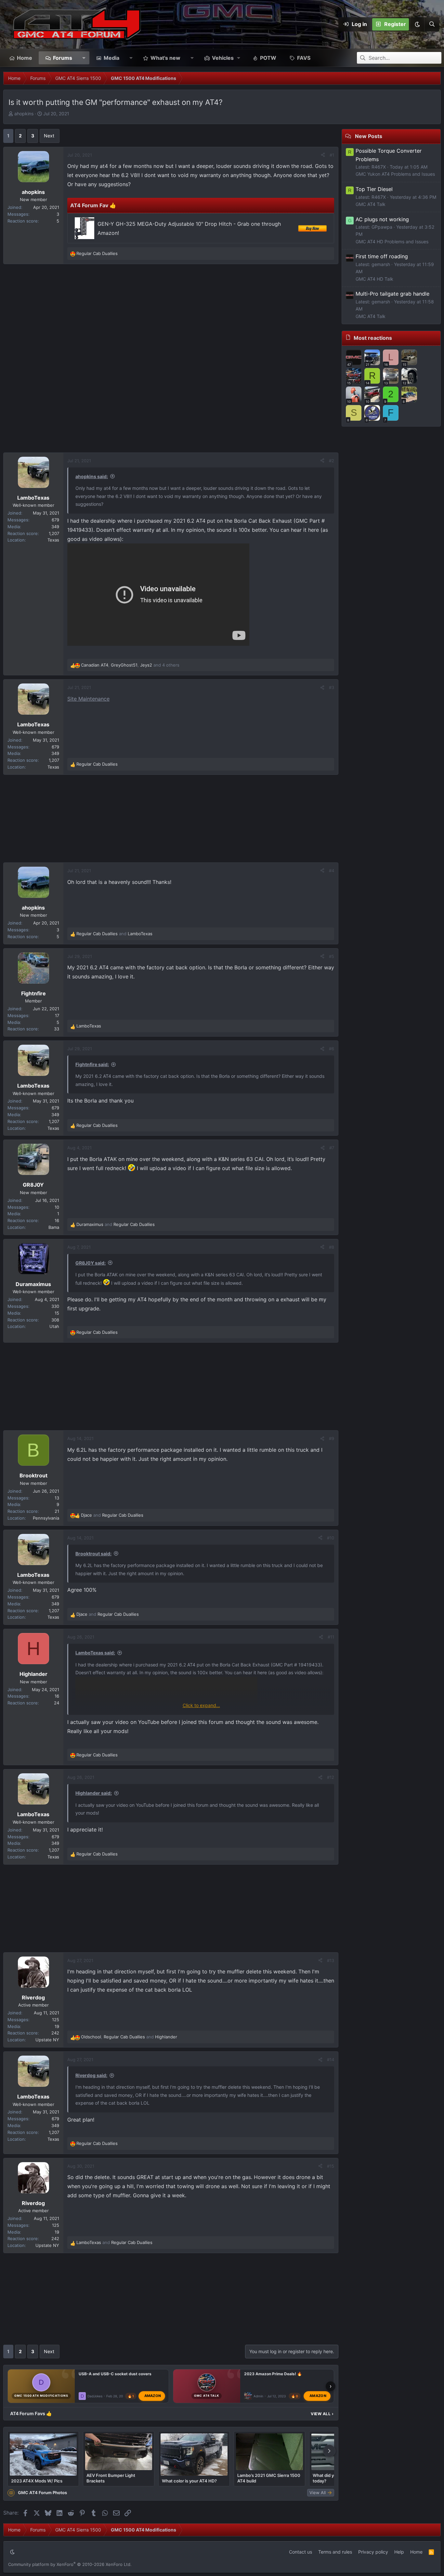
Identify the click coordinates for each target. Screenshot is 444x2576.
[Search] (432, 24)
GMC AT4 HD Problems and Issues (392, 242)
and (114, 934)
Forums (63, 58)
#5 (332, 956)
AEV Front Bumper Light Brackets (111, 2478)
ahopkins (24, 114)
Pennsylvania (46, 1518)
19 (57, 2026)
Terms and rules (335, 2552)
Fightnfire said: (92, 1064)
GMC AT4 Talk (371, 204)
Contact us (300, 2552)
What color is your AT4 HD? (189, 2481)
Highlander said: (94, 1793)
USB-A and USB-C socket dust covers (115, 2374)
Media (111, 58)
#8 (332, 1247)
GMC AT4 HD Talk (374, 279)
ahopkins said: (92, 476)
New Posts (369, 136)
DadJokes (95, 2396)
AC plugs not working (382, 219)
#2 (332, 461)
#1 (332, 155)
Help (399, 2552)
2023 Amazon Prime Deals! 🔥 (273, 2374)
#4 (332, 871)
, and (129, 2037)
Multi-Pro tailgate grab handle (392, 294)
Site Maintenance (88, 699)
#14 (331, 2060)
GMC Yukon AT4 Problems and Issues (395, 174)
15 (57, 1313)
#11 (331, 1637)
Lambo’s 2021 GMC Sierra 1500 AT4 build (269, 2478)
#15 (331, 2166)
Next (49, 136)
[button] (417, 24)
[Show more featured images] (329, 2451)
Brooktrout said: (93, 1554)
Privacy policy (373, 2552)
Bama (54, 1227)
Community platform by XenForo (70, 2564)
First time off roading (382, 256)
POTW (268, 58)
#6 (332, 1049)
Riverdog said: (91, 2075)
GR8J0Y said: (91, 1263)
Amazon (153, 2396)
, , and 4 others (130, 665)
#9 (332, 1438)
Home (25, 58)
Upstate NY (47, 2040)
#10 (331, 1538)
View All (322, 2414)
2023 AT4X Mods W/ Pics (37, 2481)
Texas (53, 540)
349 (55, 527)
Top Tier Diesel (374, 189)
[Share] (323, 155)
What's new (165, 58)
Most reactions (373, 338)
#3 (332, 687)
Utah (54, 1326)
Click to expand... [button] (201, 1705)
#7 (332, 1148)
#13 (331, 1960)
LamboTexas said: (95, 1653)
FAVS (304, 58)
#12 (331, 1777)
